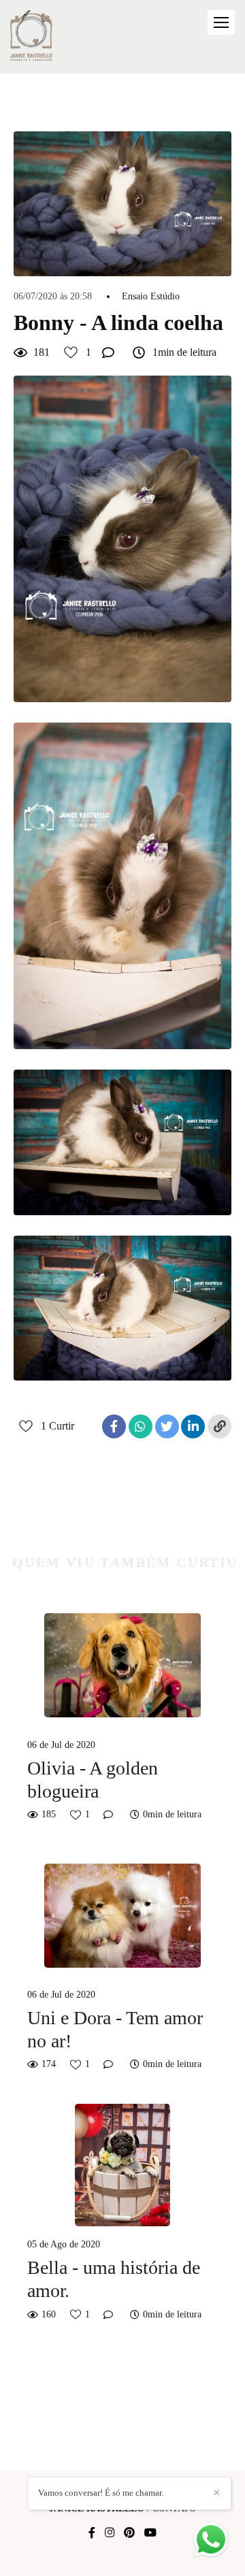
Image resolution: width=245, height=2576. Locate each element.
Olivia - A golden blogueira (93, 1780)
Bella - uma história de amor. (114, 2279)
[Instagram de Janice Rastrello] (110, 2533)
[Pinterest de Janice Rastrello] (129, 2533)
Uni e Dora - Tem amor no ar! (115, 2029)
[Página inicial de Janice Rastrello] (32, 37)
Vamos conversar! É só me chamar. (101, 2493)
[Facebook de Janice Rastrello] (92, 2533)
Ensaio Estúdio (151, 297)
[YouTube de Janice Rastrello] (150, 2533)
